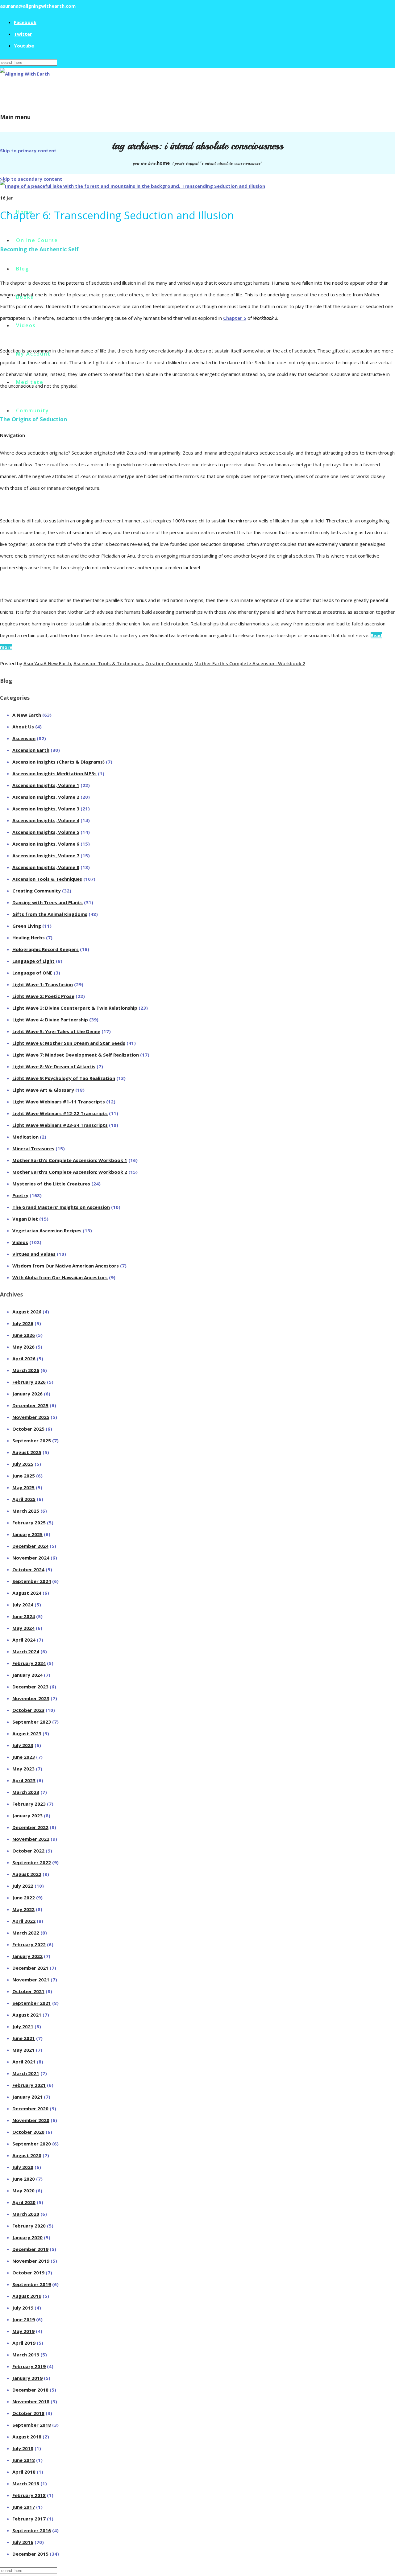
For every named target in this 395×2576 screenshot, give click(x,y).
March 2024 (26, 1651)
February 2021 (29, 2085)
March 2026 (26, 1370)
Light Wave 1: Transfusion (43, 984)
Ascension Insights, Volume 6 (46, 844)
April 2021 (24, 2062)
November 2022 (31, 1839)
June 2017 (24, 2507)
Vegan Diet (25, 1219)
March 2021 (26, 2073)
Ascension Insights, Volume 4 (46, 820)
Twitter (23, 34)
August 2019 (27, 2296)
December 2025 (30, 1405)
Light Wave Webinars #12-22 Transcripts (60, 1113)
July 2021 (23, 2026)
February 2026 (29, 1382)
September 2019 (32, 2284)
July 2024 (23, 1605)
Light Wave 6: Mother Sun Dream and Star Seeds (69, 1043)
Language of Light (33, 961)
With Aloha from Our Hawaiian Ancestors (60, 1277)
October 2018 (28, 2413)
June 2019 (24, 2319)
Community (33, 410)
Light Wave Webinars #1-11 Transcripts (59, 1102)
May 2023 (23, 1769)
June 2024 (24, 1616)
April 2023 (24, 1780)
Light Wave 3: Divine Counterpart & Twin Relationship (75, 1008)
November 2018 (31, 2401)
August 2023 (27, 1733)
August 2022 (27, 1874)
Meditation (25, 1137)
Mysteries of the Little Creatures (51, 1184)
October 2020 (28, 2132)
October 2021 (28, 1991)
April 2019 (24, 2343)
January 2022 (27, 1956)
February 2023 (29, 1804)
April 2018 (24, 2472)
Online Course (37, 240)
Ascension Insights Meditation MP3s (54, 773)
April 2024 (24, 1640)
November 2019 (31, 2261)
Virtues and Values (34, 1254)
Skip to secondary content (31, 179)
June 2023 (24, 1757)
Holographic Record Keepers (46, 949)
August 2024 (27, 1593)
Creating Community (169, 663)
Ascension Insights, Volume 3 (46, 809)
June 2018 (24, 2460)
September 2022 (32, 1862)
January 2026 (27, 1394)
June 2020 (24, 2179)
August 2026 (27, 1312)
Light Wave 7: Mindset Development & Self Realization (76, 1055)
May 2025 (23, 1487)
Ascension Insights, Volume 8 (46, 867)
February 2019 (29, 2366)
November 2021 (31, 1980)
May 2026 (23, 1347)
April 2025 (24, 1499)
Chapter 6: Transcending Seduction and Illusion (117, 215)
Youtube (24, 46)
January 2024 (27, 1675)
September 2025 (32, 1440)
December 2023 (30, 1687)
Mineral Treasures (33, 1148)
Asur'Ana (33, 663)
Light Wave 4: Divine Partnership (50, 1020)
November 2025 (31, 1417)
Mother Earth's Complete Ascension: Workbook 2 (250, 663)
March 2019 (26, 2355)
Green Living (27, 926)
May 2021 (23, 2050)
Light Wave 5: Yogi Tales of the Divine (56, 1031)
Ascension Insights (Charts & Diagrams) (58, 762)
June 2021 (24, 2038)
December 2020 (30, 2108)
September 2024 (32, 1581)
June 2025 (24, 1476)
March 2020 (26, 2214)
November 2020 (31, 2120)
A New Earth (57, 663)
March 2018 (26, 2483)
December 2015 (30, 2554)
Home (163, 163)
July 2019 (23, 2308)
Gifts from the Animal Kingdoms (50, 914)
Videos (26, 325)
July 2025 (23, 1464)
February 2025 (29, 1523)
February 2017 (29, 2519)
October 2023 (28, 1710)
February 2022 (29, 1944)
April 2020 (24, 2202)
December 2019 (30, 2249)
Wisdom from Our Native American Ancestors (66, 1266)
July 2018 (23, 2448)
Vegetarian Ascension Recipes (47, 1230)
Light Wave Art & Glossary (43, 1090)
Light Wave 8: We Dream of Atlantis (54, 1066)
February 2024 (29, 1663)
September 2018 (32, 2425)
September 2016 (32, 2530)
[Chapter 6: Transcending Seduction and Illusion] (133, 186)
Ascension (24, 738)
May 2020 (23, 2191)
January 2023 (27, 1816)
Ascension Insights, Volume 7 (46, 855)
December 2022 (30, 1827)
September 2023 (32, 1722)
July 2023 (23, 1745)
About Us (23, 727)
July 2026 (23, 1323)
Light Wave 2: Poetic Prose (43, 996)
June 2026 (24, 1335)
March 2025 (26, 1511)
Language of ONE (32, 973)
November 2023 (31, 1698)
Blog (23, 269)
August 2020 (27, 2155)
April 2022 (24, 1921)
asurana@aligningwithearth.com (38, 6)
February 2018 (29, 2495)
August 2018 (27, 2437)
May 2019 (23, 2331)
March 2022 (26, 1933)
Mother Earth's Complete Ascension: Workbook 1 (70, 1160)
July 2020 (23, 2167)
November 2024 (31, 1558)
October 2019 (28, 2273)
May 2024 (23, 1628)
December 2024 (30, 1546)
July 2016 (23, 2542)
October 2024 (28, 1569)
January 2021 (27, 2097)
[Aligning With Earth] (25, 74)
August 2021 (27, 2015)
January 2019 (27, 2378)
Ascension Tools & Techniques (108, 663)
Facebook (25, 22)
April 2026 (24, 1358)
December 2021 (30, 1968)
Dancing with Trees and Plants (48, 902)
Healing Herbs (29, 938)
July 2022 (23, 1886)
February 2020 (29, 2226)
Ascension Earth (31, 750)
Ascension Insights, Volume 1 (46, 785)
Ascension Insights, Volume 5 (46, 832)
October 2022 (28, 1851)
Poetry (20, 1195)
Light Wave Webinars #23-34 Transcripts (60, 1125)
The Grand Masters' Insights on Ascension (61, 1207)
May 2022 (23, 1909)
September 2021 (32, 2003)
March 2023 (26, 1792)
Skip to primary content (28, 150)
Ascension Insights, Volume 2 (46, 797)
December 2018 (30, 2390)
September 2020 (32, 2144)
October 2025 (28, 1429)
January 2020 (27, 2237)
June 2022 (24, 1898)
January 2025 (27, 1534)
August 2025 (27, 1452)
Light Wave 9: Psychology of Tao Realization (64, 1078)
